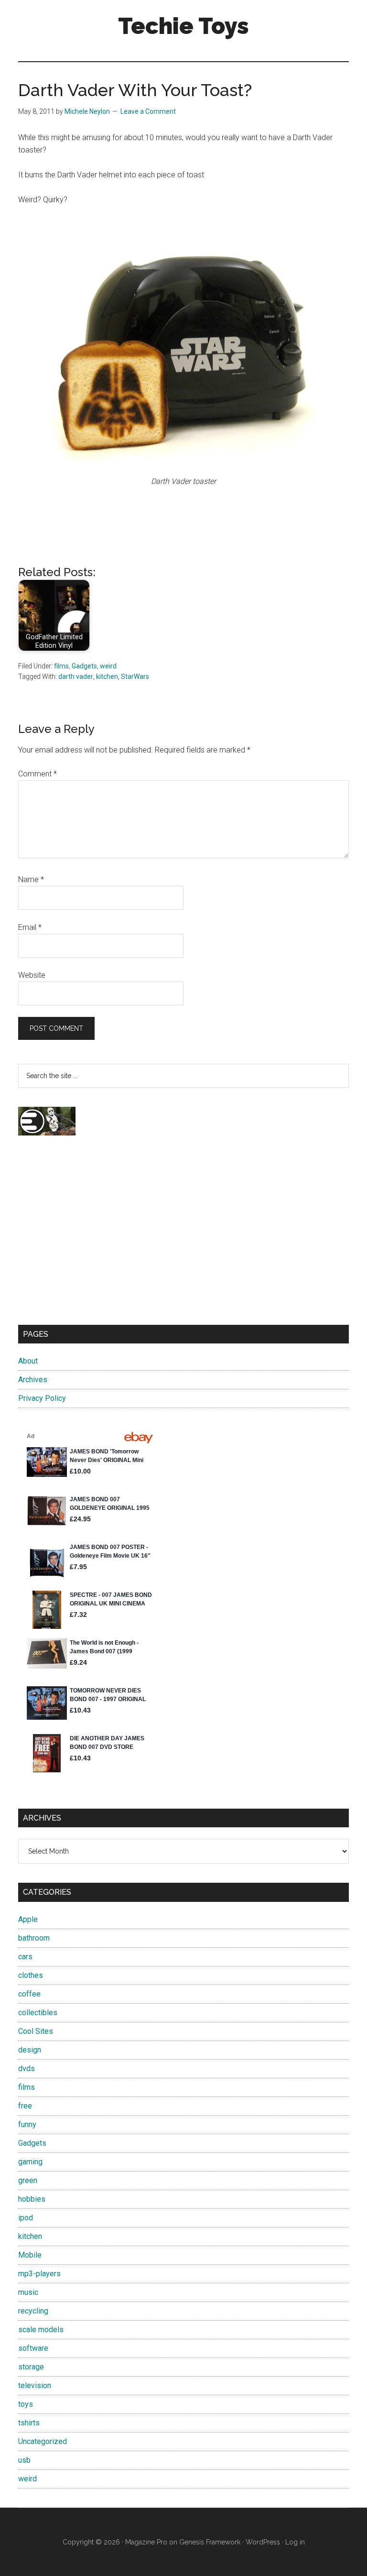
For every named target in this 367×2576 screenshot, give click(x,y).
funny (27, 2124)
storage (31, 2367)
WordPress (263, 2542)
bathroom (34, 1938)
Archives (33, 1380)
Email (30, 927)
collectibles (38, 2013)
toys (26, 2404)
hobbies (32, 2199)
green (28, 2180)
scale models (41, 2330)
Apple (28, 1919)
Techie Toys (183, 26)
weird (108, 666)
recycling (33, 2311)
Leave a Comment (148, 111)
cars (25, 1957)
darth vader (76, 677)
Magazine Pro (146, 2542)
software (33, 2348)
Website (32, 975)
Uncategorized (43, 2441)
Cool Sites (36, 2031)
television (35, 2385)
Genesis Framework (210, 2542)
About (28, 1361)
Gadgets (84, 666)
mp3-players (39, 2274)
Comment (38, 774)
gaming (30, 2162)
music (28, 2292)
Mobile (30, 2255)
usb (24, 2460)
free (25, 2106)
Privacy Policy (42, 1398)
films (61, 666)
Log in (295, 2542)
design (30, 2050)
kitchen (107, 677)
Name (31, 879)
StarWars (135, 677)
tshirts (29, 2423)
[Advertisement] (183, 1239)
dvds (27, 2068)
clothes (31, 1975)
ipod (26, 2218)
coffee (29, 1994)
